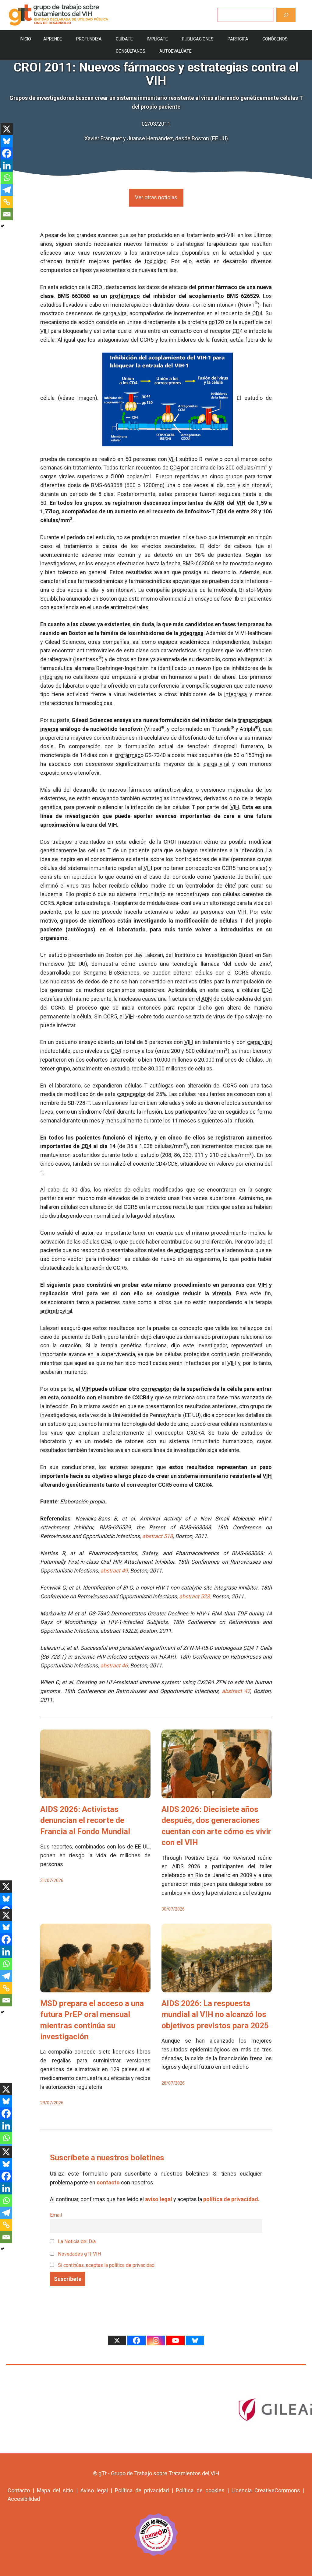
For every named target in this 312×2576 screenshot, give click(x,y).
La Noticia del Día (76, 2241)
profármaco (125, 296)
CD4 (257, 313)
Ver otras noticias (156, 197)
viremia (222, 1293)
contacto (108, 2182)
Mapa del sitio (55, 2490)
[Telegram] (7, 190)
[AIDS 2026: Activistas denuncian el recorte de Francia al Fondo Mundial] (95, 1794)
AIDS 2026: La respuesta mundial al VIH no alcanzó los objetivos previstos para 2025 (215, 2014)
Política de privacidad (142, 2490)
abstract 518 (158, 1536)
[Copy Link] (7, 202)
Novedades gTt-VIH (79, 2254)
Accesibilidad (24, 2499)
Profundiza (89, 39)
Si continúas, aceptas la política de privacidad (106, 2265)
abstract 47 (236, 1691)
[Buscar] (286, 15)
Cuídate (124, 39)
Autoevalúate (175, 51)
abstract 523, (195, 1596)
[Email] (7, 214)
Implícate (157, 39)
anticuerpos (189, 1250)
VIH (45, 331)
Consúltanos (131, 51)
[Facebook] (7, 153)
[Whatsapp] (7, 178)
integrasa (191, 633)
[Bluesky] (7, 141)
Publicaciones (198, 39)
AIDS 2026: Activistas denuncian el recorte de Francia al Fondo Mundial (85, 1820)
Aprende (53, 39)
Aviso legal (94, 2490)
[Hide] (2, 226)
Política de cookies (200, 2490)
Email (56, 2215)
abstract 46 (114, 1665)
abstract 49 (114, 1571)
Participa (238, 39)
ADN (207, 999)
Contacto (19, 2490)
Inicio (25, 39)
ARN (219, 503)
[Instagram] (156, 2340)
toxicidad (156, 261)
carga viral (115, 313)
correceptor (131, 1094)
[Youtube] (175, 2340)
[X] (7, 129)
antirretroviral (56, 1311)
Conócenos (275, 39)
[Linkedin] (7, 166)
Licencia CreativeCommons (266, 2490)
